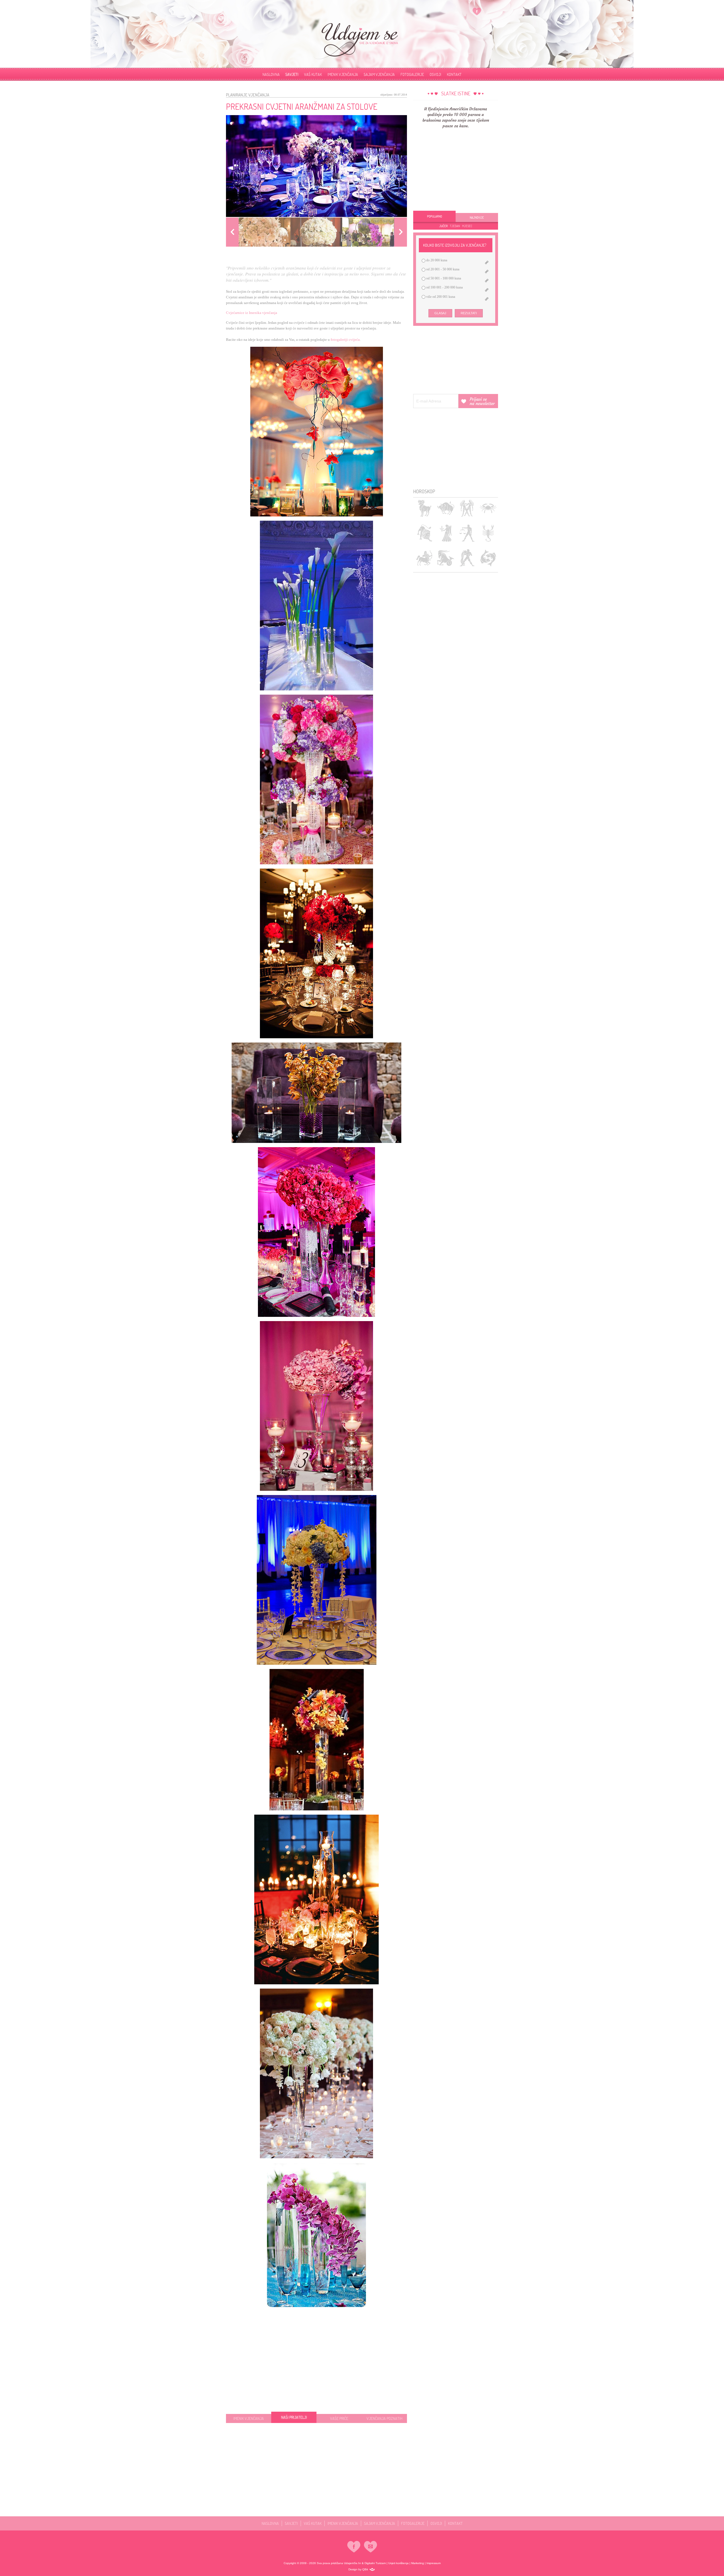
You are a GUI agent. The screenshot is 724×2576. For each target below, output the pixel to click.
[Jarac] (446, 558)
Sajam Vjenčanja (379, 74)
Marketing (418, 2563)
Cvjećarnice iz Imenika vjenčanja (252, 313)
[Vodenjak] (467, 558)
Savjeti (292, 74)
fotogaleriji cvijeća (345, 340)
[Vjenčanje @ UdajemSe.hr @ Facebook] (477, 11)
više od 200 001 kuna (440, 297)
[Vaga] (467, 533)
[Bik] (446, 508)
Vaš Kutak (313, 74)
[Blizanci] (467, 508)
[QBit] (372, 2569)
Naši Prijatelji (294, 2418)
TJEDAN (455, 226)
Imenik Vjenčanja (343, 74)
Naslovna (271, 74)
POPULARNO (435, 216)
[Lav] (424, 533)
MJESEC (467, 226)
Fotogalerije (412, 74)
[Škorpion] (488, 533)
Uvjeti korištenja (398, 2563)
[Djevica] (446, 533)
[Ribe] (488, 558)
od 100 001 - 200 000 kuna (444, 287)
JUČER (443, 226)
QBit (365, 2569)
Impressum (434, 2563)
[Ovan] (424, 508)
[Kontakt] (370, 2547)
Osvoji (435, 74)
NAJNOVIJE (477, 217)
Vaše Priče (339, 2417)
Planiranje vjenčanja (248, 95)
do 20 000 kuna (436, 260)
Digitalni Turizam (375, 2563)
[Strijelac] (424, 558)
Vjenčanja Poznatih (384, 2418)
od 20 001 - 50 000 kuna (442, 269)
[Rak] (488, 508)
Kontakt (455, 2523)
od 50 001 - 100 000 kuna (443, 278)
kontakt (454, 74)
